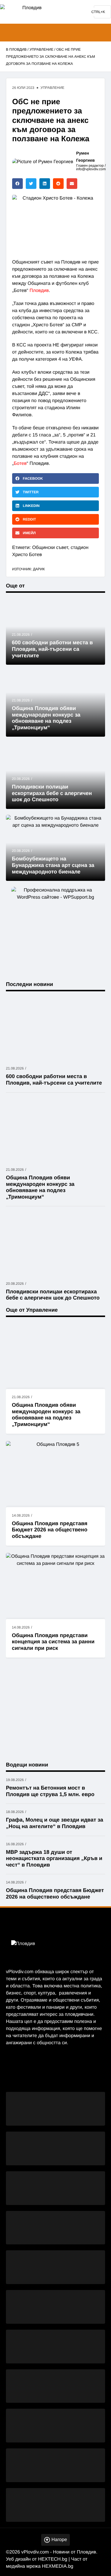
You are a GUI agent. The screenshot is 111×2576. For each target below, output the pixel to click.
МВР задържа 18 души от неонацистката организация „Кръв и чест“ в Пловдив (54, 1858)
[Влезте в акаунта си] (101, 33)
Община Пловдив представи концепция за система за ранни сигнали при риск (53, 1642)
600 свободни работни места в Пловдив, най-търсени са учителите (52, 649)
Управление (42, 49)
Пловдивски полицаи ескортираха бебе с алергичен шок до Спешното (52, 793)
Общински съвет (50, 548)
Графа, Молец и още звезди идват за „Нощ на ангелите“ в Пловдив (54, 1823)
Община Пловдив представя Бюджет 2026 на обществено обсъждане (50, 1530)
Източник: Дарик (28, 569)
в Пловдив (16, 49)
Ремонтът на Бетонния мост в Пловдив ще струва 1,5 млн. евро (50, 1791)
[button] (17, 184)
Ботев (20, 464)
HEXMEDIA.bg (58, 2566)
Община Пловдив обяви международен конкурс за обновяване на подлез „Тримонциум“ (46, 1415)
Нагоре (59, 2540)
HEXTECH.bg (53, 2559)
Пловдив (39, 291)
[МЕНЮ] (9, 33)
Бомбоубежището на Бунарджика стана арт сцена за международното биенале (53, 865)
